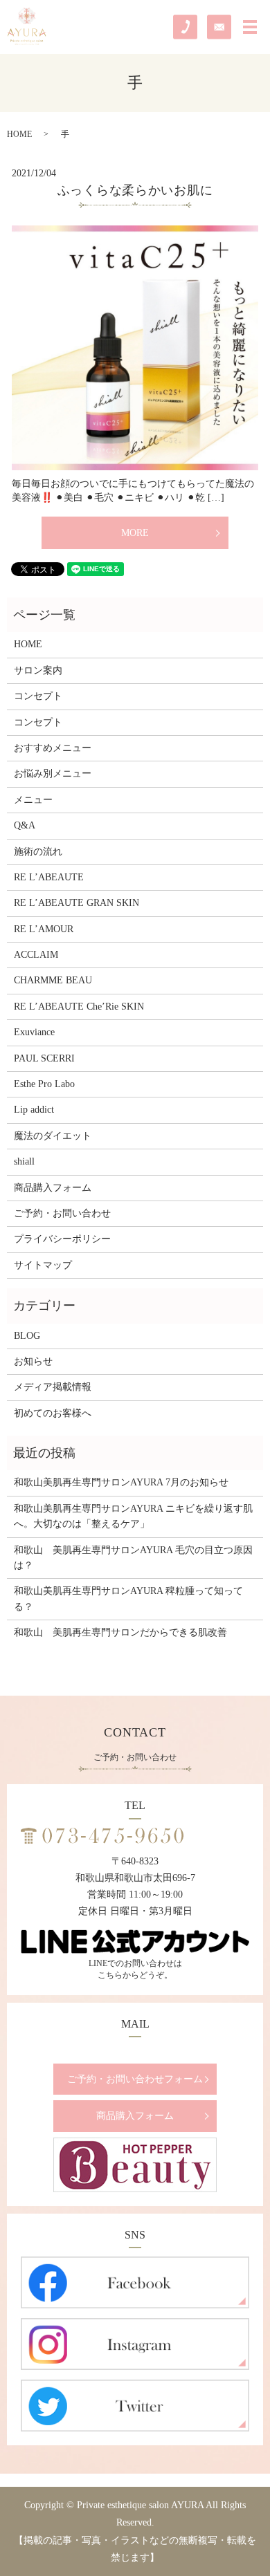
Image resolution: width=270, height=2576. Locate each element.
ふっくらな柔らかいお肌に (135, 190)
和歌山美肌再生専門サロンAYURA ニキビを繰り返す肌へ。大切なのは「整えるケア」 (133, 1516)
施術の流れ (38, 852)
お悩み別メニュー (53, 773)
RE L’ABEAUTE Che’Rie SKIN (79, 1007)
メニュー (33, 800)
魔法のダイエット (53, 1136)
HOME (19, 134)
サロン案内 (38, 670)
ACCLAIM (36, 955)
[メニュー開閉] (250, 27)
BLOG (27, 1336)
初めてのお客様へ (53, 1413)
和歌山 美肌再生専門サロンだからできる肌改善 (120, 1632)
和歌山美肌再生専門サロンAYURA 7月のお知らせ (121, 1482)
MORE (135, 533)
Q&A (25, 825)
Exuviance (34, 1032)
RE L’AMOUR (44, 929)
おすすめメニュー (53, 748)
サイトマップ (43, 1265)
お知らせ (33, 1361)
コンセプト (38, 696)
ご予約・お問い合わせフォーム (135, 2079)
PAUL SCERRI (44, 1058)
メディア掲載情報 (53, 1387)
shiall (24, 1161)
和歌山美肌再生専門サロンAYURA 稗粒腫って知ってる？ (128, 1599)
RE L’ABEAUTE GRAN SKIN (76, 903)
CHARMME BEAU (53, 980)
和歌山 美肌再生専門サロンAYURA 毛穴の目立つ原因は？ (133, 1558)
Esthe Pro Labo (44, 1084)
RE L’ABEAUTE (49, 877)
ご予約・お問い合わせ (62, 1213)
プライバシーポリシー (62, 1239)
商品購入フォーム (53, 1188)
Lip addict (34, 1110)
